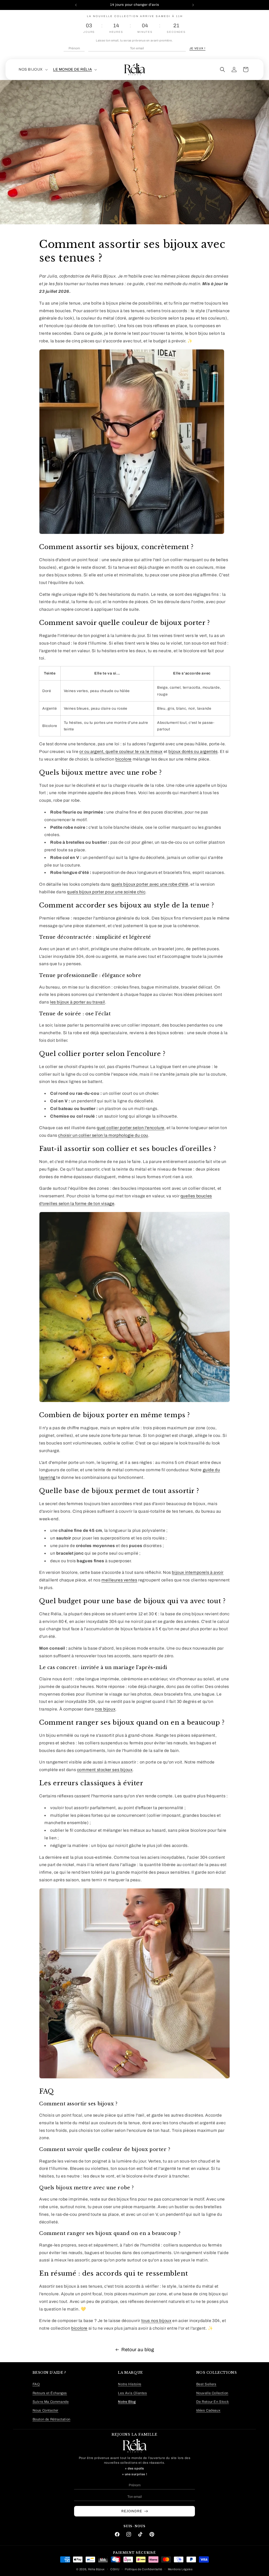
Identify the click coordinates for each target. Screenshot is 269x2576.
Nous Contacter (45, 2410)
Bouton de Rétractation (51, 2419)
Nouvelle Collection (212, 2393)
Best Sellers (206, 2384)
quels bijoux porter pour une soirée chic (106, 892)
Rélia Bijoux (96, 2569)
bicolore (123, 759)
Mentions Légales (180, 2569)
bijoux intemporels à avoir (198, 1572)
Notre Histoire (130, 2384)
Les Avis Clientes (132, 2393)
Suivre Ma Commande (51, 2402)
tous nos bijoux (156, 2321)
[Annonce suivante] (193, 5)
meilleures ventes (119, 1580)
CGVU (115, 2569)
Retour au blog (138, 2350)
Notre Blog (127, 2402)
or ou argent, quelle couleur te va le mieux (121, 751)
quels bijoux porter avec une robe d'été (150, 884)
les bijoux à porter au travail (77, 1002)
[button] (33, 70)
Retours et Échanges (50, 2393)
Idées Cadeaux (208, 2410)
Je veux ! (197, 48)
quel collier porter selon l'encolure (131, 1128)
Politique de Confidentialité (144, 2569)
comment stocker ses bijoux (105, 1770)
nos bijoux (105, 1709)
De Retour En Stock (213, 2402)
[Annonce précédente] (76, 5)
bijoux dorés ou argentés (193, 751)
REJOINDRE (132, 2511)
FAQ (36, 2384)
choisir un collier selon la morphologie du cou (103, 1135)
